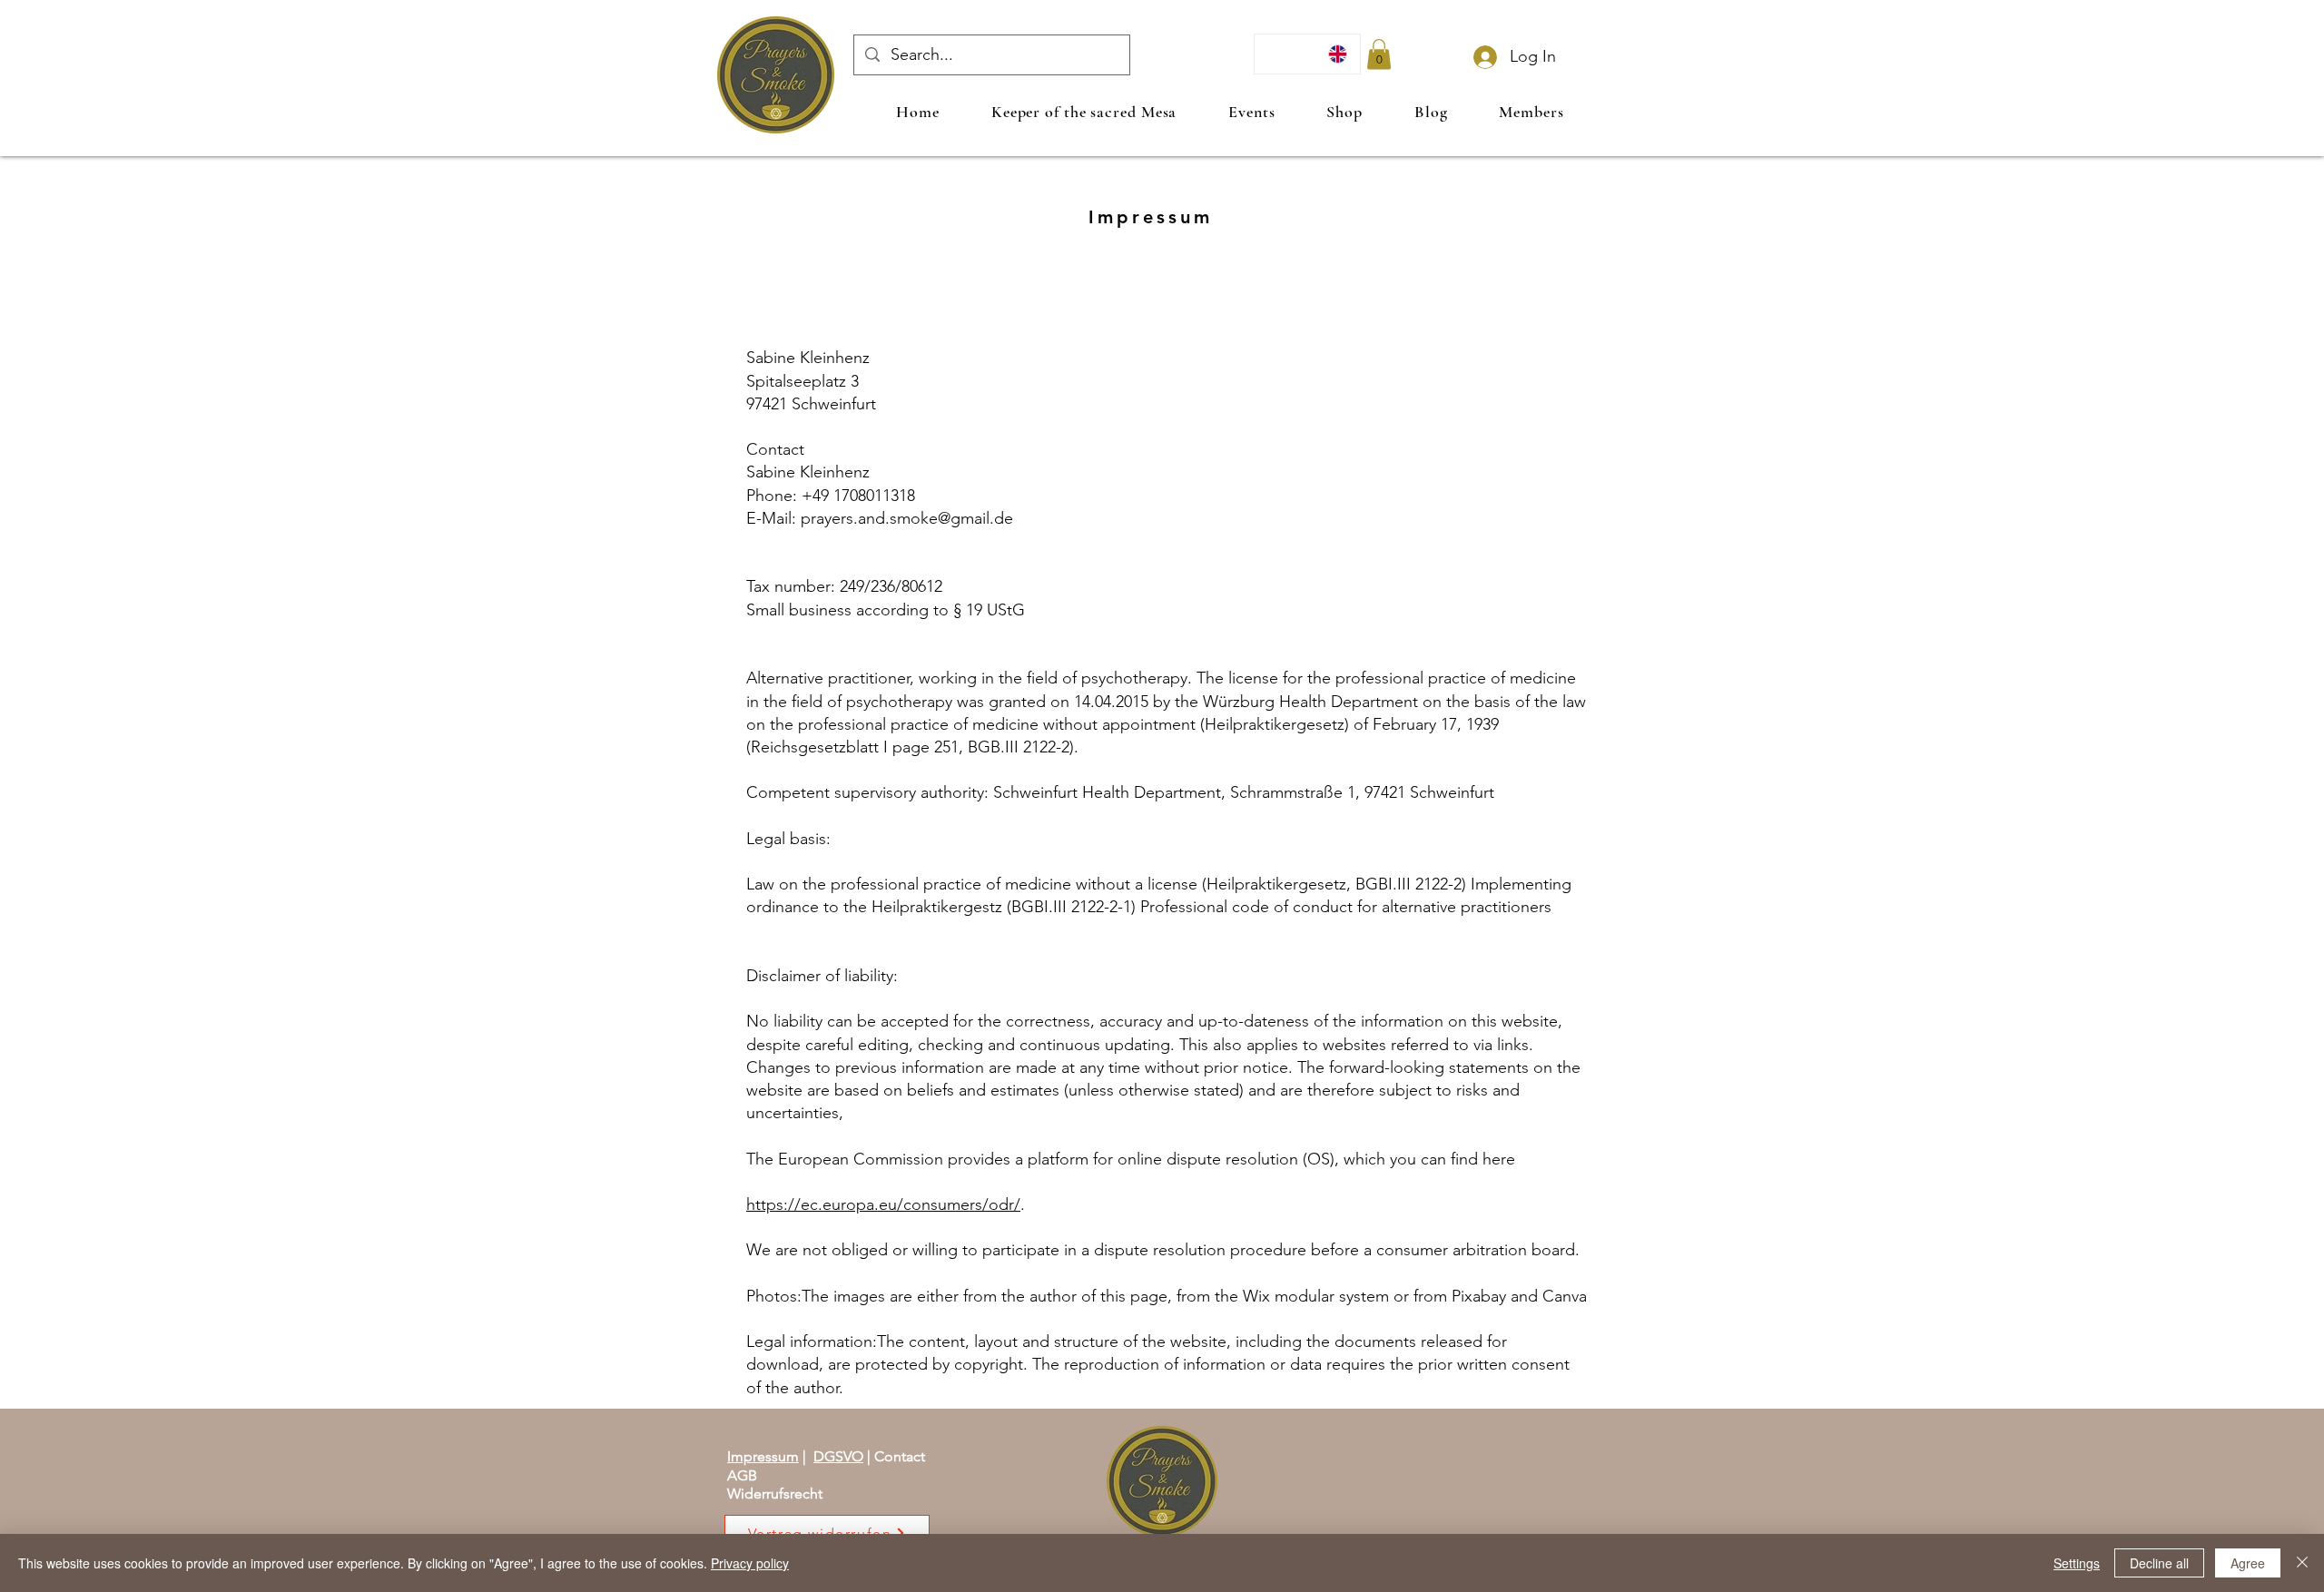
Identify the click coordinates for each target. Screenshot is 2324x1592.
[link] (1379, 54)
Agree (2248, 1563)
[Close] (2302, 1563)
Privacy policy (750, 1563)
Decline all (2159, 1563)
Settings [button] (2077, 1563)
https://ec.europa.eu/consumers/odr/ (883, 1204)
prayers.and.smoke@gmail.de (907, 518)
